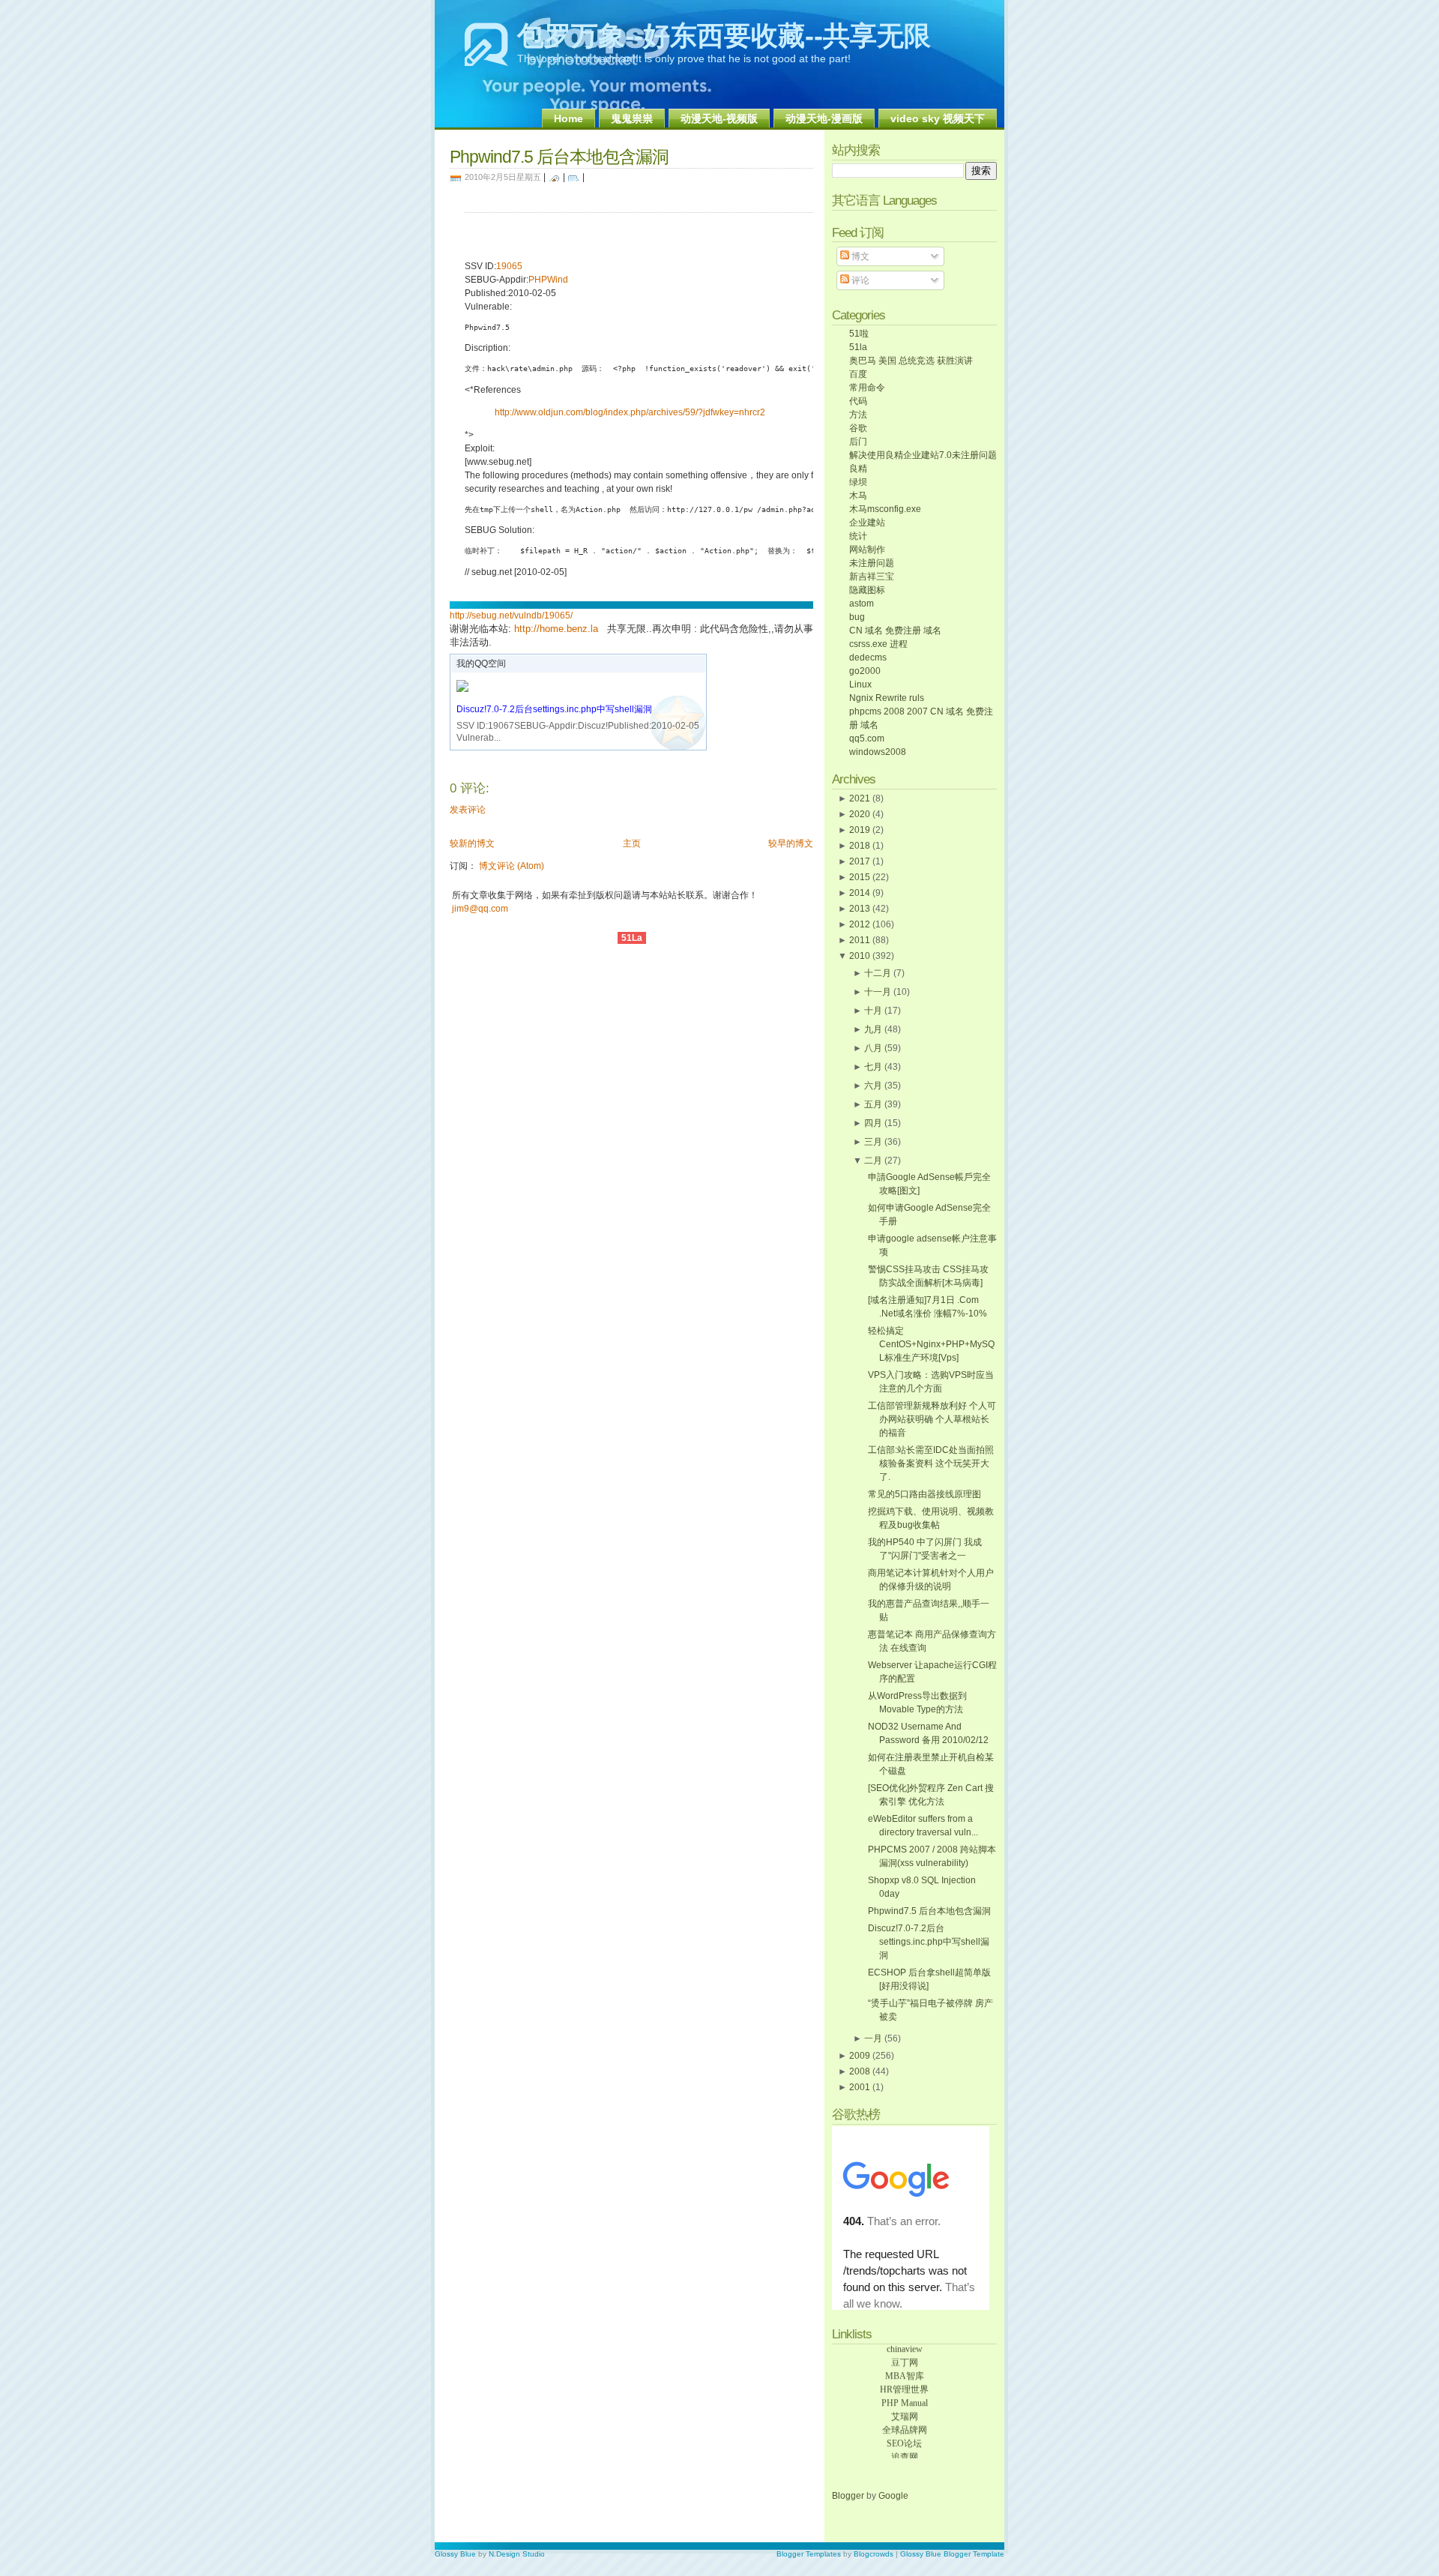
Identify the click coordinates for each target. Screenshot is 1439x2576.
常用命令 (867, 388)
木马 (858, 496)
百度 (858, 374)
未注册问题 (872, 563)
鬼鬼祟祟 (632, 118)
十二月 (878, 973)
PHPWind (548, 280)
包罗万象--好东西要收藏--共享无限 (724, 36)
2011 (860, 940)
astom (862, 604)
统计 (858, 536)
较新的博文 (472, 843)
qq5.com (867, 738)
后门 (858, 442)
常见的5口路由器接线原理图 (924, 1494)
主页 (632, 843)
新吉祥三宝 (872, 577)
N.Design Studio (517, 2554)
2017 (860, 861)
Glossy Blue (455, 2554)
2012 (860, 924)
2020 (860, 814)
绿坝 (858, 482)
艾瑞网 (905, 2408)
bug (857, 617)
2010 (860, 956)
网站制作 (867, 550)
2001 (860, 2087)
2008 (860, 2071)
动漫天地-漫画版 (824, 118)
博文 (859, 256)
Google (893, 2496)
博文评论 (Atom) (512, 866)
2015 (860, 877)
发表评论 (468, 810)
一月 (873, 2038)
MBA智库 (905, 2368)
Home (568, 118)
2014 (860, 893)
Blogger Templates (809, 2554)
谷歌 (858, 428)
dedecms (868, 657)
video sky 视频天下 (938, 118)
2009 (860, 2056)
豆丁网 (905, 2354)
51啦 (859, 334)
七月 (873, 1067)
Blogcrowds (874, 2554)
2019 (860, 830)
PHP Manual (905, 2395)
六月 (873, 1086)
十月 (873, 1011)
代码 (858, 401)
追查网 (905, 2449)
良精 (858, 469)
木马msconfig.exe (885, 509)
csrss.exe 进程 (878, 644)
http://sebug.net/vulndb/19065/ (511, 616)
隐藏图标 (867, 590)
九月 (873, 1029)
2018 (860, 846)
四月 (873, 1123)
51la (858, 347)
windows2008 (878, 752)
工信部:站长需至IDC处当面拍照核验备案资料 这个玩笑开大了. (931, 1463)
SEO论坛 (904, 2435)
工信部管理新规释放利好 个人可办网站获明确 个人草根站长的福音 (932, 1419)
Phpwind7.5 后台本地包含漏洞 (559, 157)
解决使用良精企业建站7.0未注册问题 (923, 455)
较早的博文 (791, 843)
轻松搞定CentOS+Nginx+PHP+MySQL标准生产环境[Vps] (931, 1344)
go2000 (865, 671)
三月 (873, 1142)
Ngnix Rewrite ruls (887, 698)
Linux (860, 684)
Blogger (849, 2496)
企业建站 (867, 523)
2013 (860, 909)
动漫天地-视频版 (719, 118)
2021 (860, 798)
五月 (873, 1104)
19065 (509, 266)
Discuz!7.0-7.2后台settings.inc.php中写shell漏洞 (554, 709)
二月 (873, 1161)
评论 (859, 280)
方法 (858, 415)
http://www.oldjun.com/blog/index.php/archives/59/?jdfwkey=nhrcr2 (630, 412)
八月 (873, 1048)
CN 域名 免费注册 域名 (895, 631)
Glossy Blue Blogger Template (952, 2554)
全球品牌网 (905, 2422)
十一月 (878, 992)
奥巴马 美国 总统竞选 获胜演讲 (911, 361)
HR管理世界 (904, 2381)
